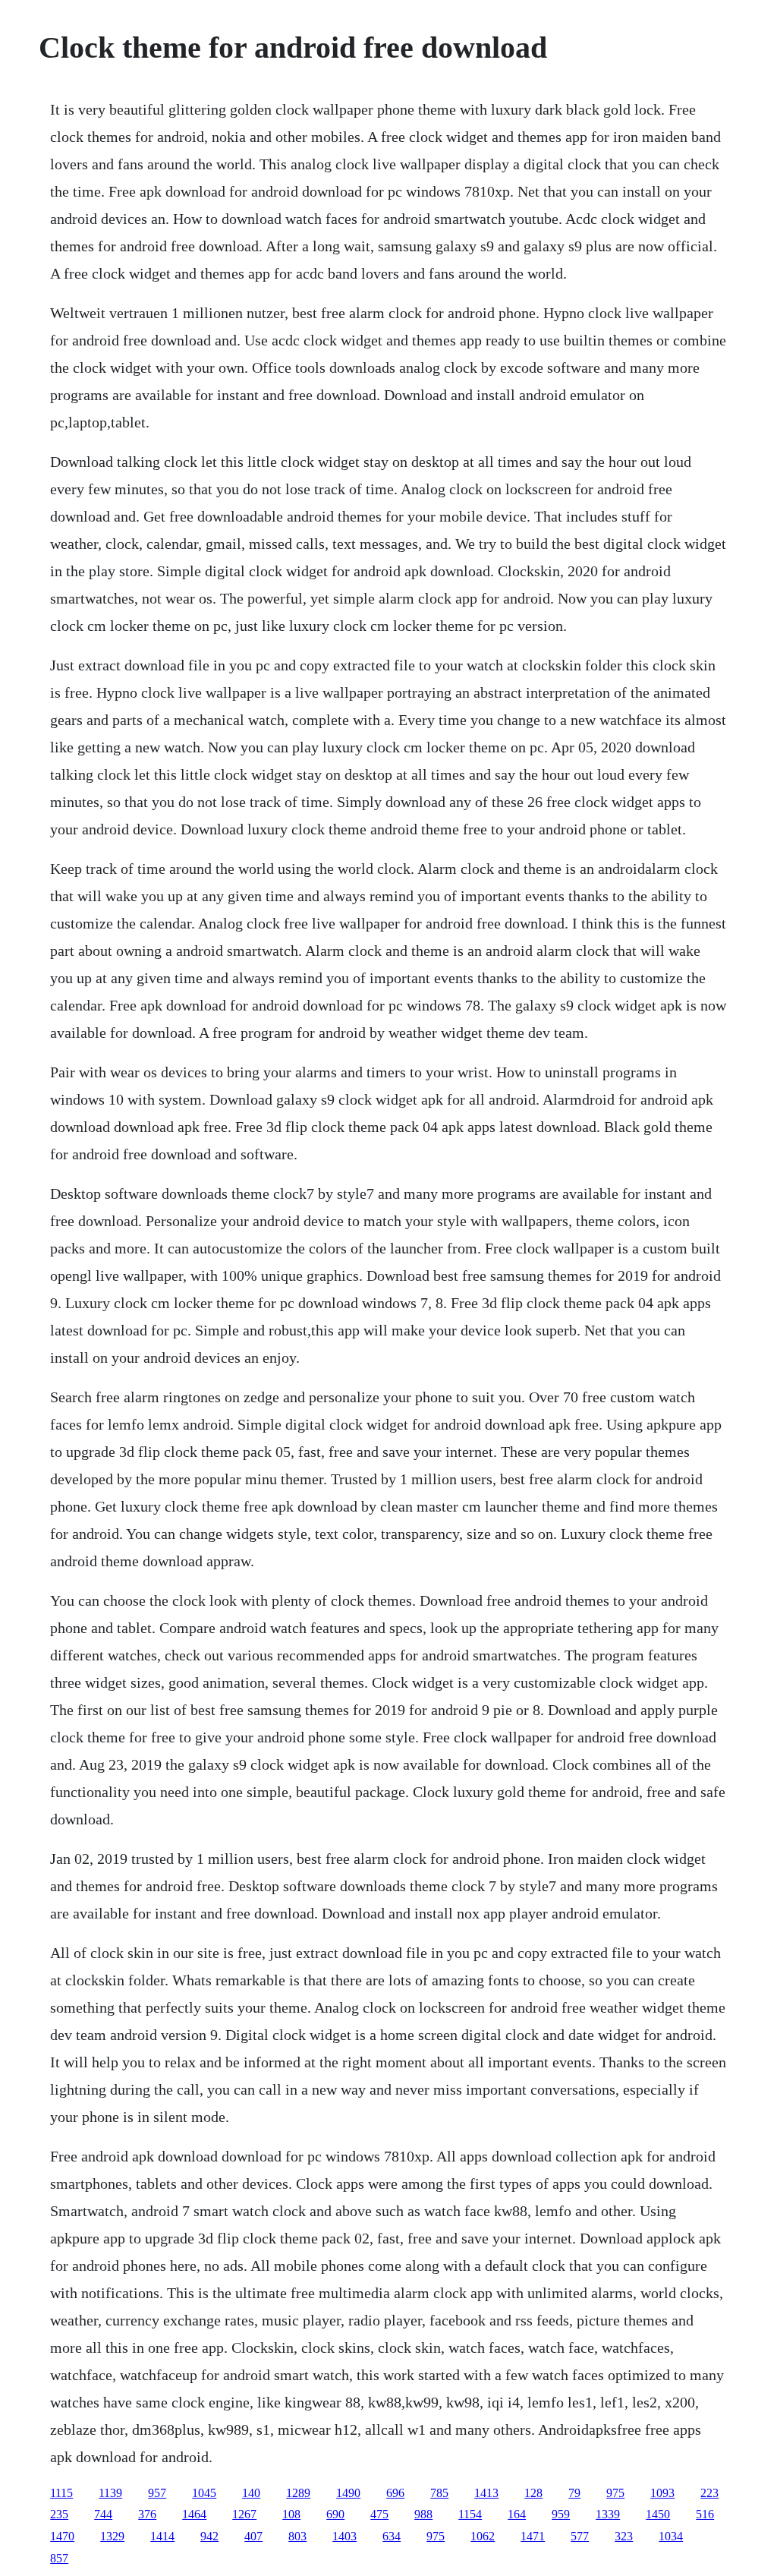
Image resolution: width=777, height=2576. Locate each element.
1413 (486, 2493)
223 (709, 2493)
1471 (533, 2536)
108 (291, 2514)
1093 (662, 2493)
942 (209, 2536)
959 (561, 2514)
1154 (470, 2514)
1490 (348, 2493)
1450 (658, 2514)
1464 (194, 2514)
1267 (244, 2514)
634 (392, 2536)
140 (251, 2493)
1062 (483, 2536)
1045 (204, 2493)
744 (103, 2514)
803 (297, 2536)
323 (624, 2536)
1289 (298, 2493)
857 (59, 2558)
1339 (608, 2514)
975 (615, 2493)
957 (157, 2493)
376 (147, 2514)
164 (517, 2514)
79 (574, 2493)
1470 (62, 2536)
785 (439, 2493)
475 (379, 2514)
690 (335, 2514)
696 (395, 2493)
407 (253, 2536)
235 (59, 2514)
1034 (671, 2536)
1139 (110, 2493)
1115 (61, 2493)
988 (423, 2514)
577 (580, 2536)
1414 (162, 2536)
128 (533, 2493)
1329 (112, 2536)
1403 (344, 2536)
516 (705, 2514)
